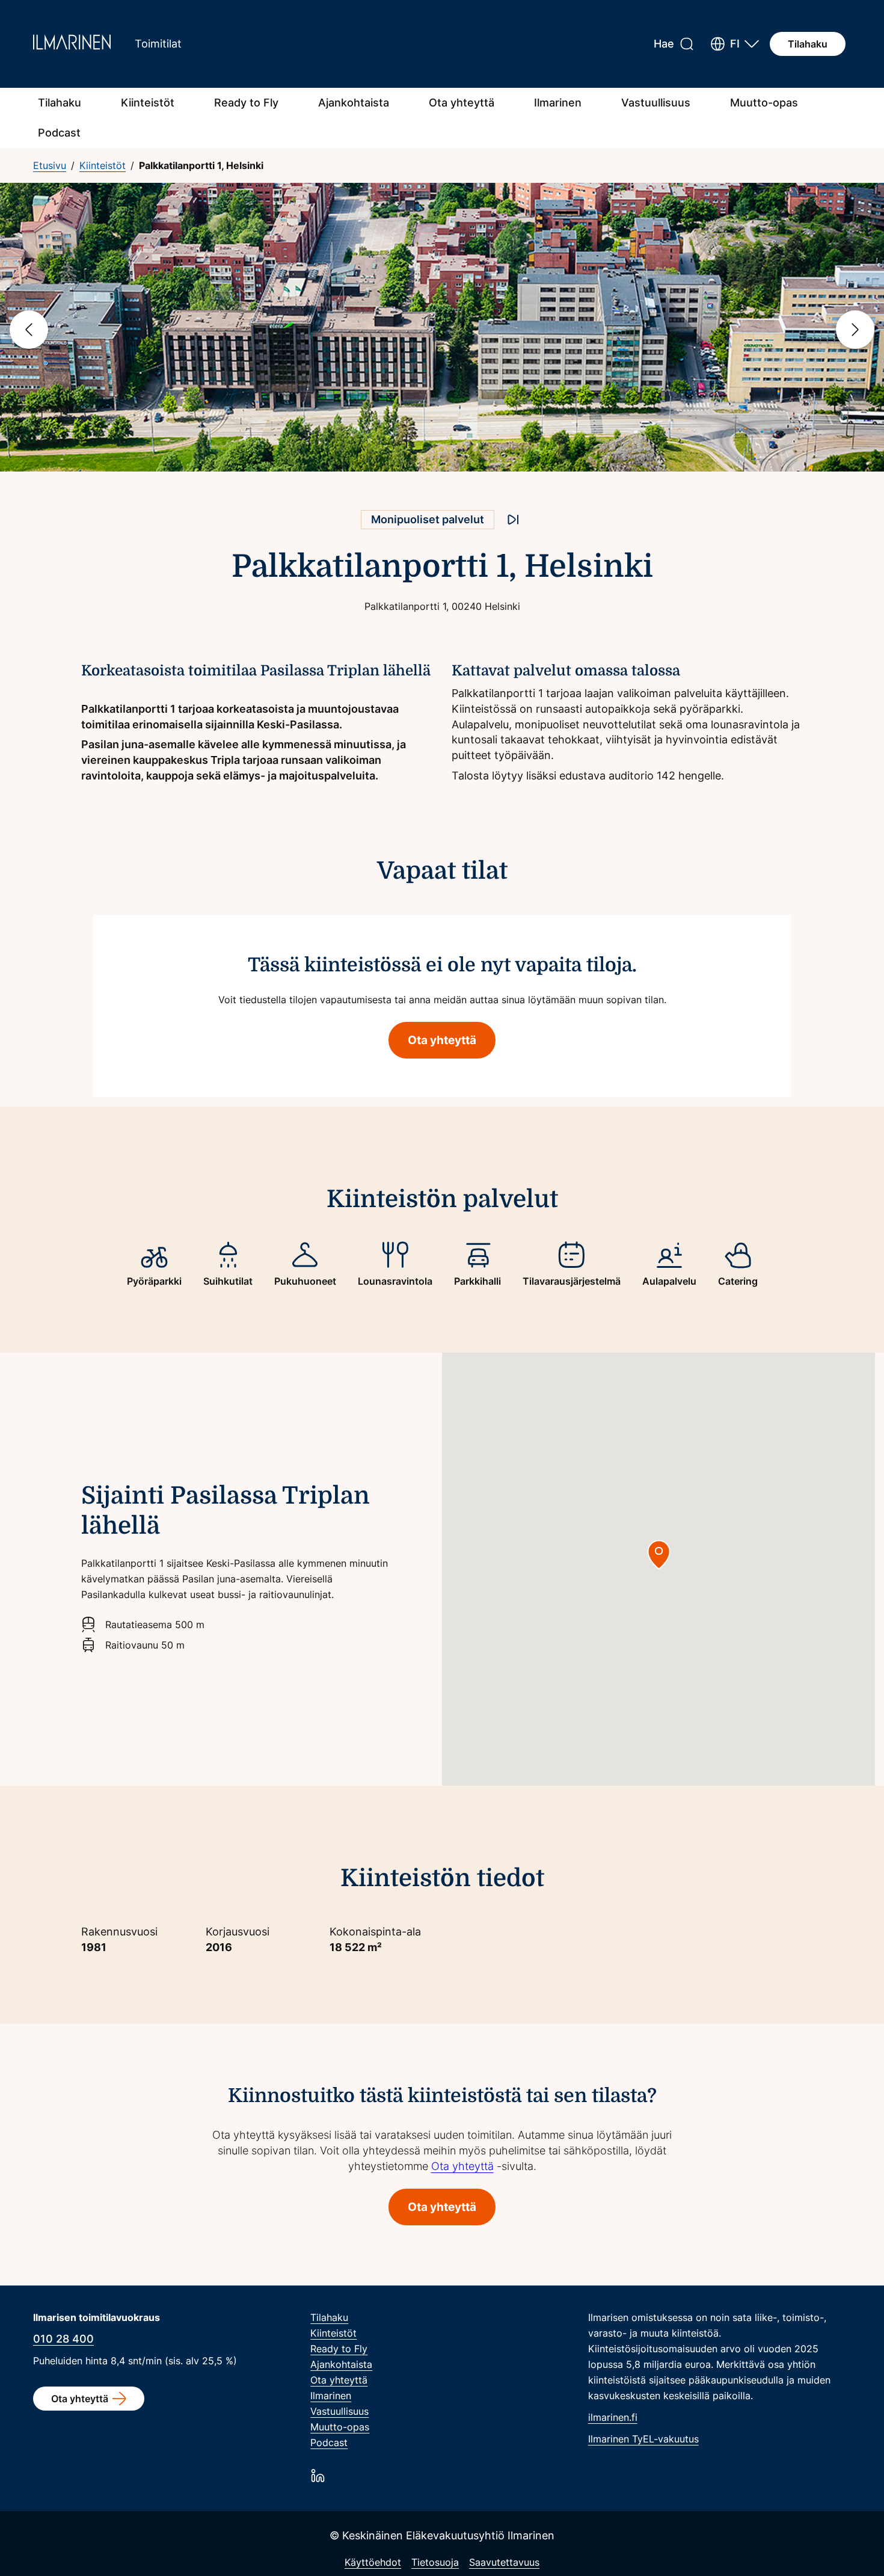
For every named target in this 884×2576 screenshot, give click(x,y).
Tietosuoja (435, 2562)
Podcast (59, 133)
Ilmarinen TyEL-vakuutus (643, 2439)
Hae (664, 44)
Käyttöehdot (373, 2562)
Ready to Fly (246, 103)
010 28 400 (63, 2339)
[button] (735, 44)
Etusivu (50, 165)
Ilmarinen (558, 103)
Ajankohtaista (354, 103)
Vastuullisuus (656, 103)
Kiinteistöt (148, 103)
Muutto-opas (764, 103)
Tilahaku (808, 44)
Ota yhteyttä (462, 103)
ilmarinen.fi (613, 2417)
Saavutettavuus (504, 2562)
